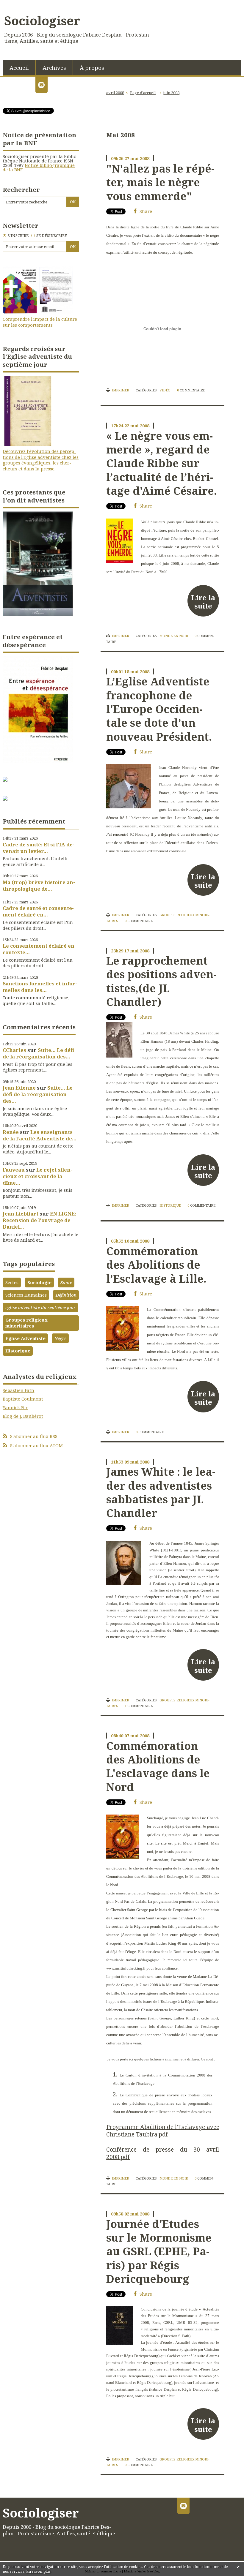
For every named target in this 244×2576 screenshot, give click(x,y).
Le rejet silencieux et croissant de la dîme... (37, 1176)
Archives (54, 68)
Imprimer (120, 390)
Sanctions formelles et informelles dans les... (40, 987)
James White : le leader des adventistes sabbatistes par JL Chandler (161, 1492)
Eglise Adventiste (25, 1338)
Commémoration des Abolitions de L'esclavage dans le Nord (158, 1766)
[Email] (42, 85)
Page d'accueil (143, 93)
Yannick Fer (15, 1407)
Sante (66, 1282)
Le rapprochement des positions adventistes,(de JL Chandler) (161, 981)
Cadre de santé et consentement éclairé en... (38, 911)
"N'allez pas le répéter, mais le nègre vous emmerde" (160, 182)
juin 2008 (171, 93)
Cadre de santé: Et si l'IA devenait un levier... (39, 848)
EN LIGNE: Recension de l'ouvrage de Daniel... (39, 1220)
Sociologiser (42, 20)
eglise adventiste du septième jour (40, 1307)
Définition (66, 1295)
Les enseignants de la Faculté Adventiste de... (40, 1135)
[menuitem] (19, 67)
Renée (11, 1132)
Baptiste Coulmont (23, 1399)
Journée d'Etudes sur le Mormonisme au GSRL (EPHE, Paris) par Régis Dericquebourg (159, 2251)
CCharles (14, 1050)
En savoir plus (38, 2571)
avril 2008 (115, 93)
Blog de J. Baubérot (23, 1416)
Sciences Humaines (26, 1295)
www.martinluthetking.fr (126, 1968)
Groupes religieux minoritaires (26, 1323)
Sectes (12, 1282)
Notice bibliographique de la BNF (39, 167)
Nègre (60, 1338)
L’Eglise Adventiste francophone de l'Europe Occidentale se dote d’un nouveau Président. (159, 709)
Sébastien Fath (18, 1390)
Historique (18, 1351)
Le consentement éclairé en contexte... (39, 949)
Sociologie (39, 1282)
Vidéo (165, 390)
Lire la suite (203, 602)
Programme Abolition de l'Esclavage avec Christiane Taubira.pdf (162, 2131)
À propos (92, 68)
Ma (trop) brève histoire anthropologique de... (39, 885)
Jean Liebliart (21, 1214)
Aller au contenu (21, 5)
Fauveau (14, 1170)
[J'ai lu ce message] (238, 2566)
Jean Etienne (19, 1088)
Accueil (19, 68)
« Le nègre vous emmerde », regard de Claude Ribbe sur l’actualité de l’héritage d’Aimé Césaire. (162, 463)
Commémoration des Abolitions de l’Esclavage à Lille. (156, 1265)
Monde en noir (174, 636)
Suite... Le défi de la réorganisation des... (38, 1053)
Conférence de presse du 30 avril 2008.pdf (162, 2153)
